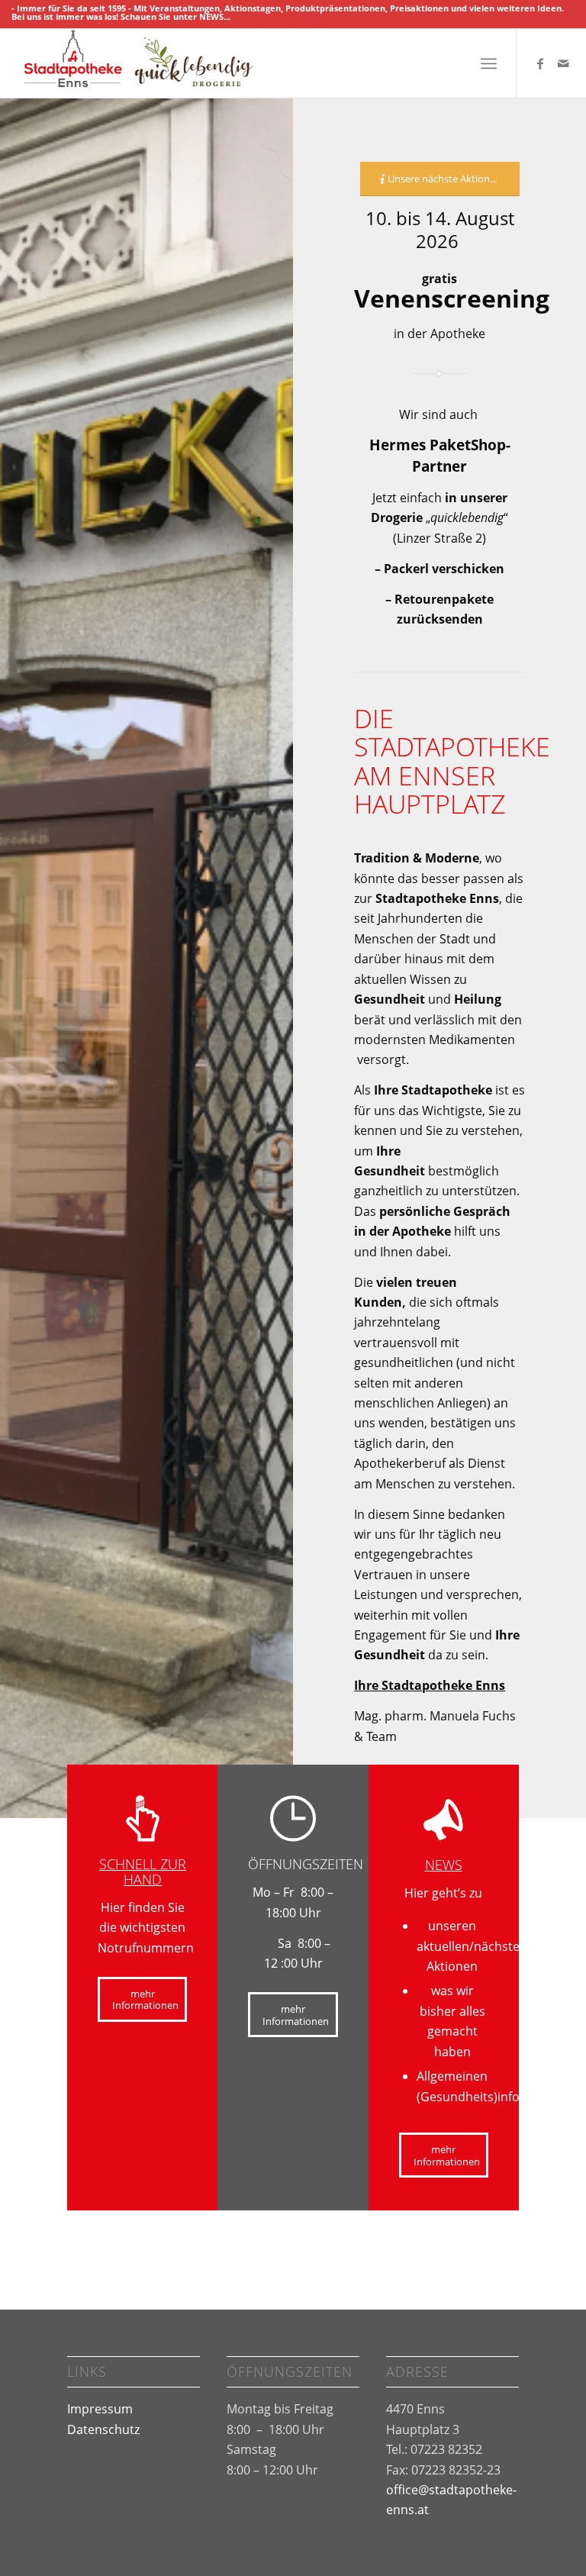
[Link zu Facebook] (540, 63)
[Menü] (489, 63)
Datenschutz (103, 2429)
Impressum (100, 2409)
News (444, 1865)
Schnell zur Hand (143, 1872)
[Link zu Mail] (563, 63)
